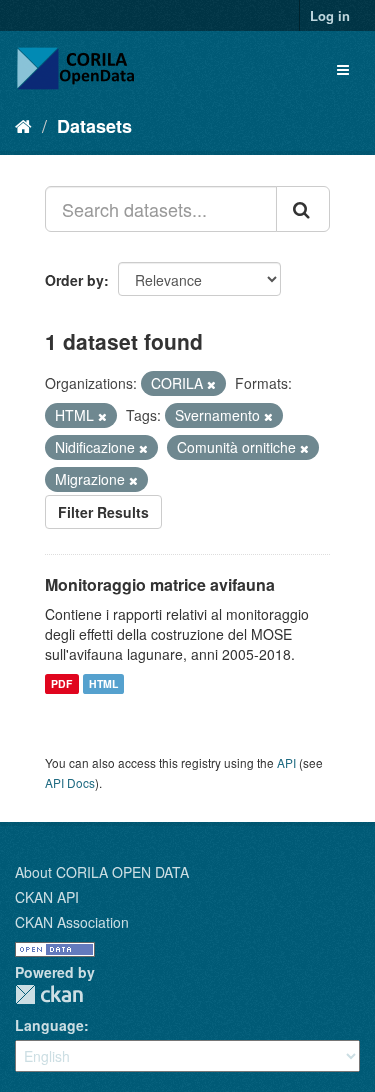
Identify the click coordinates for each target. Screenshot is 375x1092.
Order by (74, 280)
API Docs (70, 782)
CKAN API (47, 897)
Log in (330, 15)
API (286, 762)
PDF (61, 683)
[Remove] (211, 384)
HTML (103, 683)
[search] (303, 209)
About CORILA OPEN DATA (102, 872)
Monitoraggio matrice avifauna (160, 584)
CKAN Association (72, 922)
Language (49, 1025)
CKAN (49, 994)
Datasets (94, 126)
